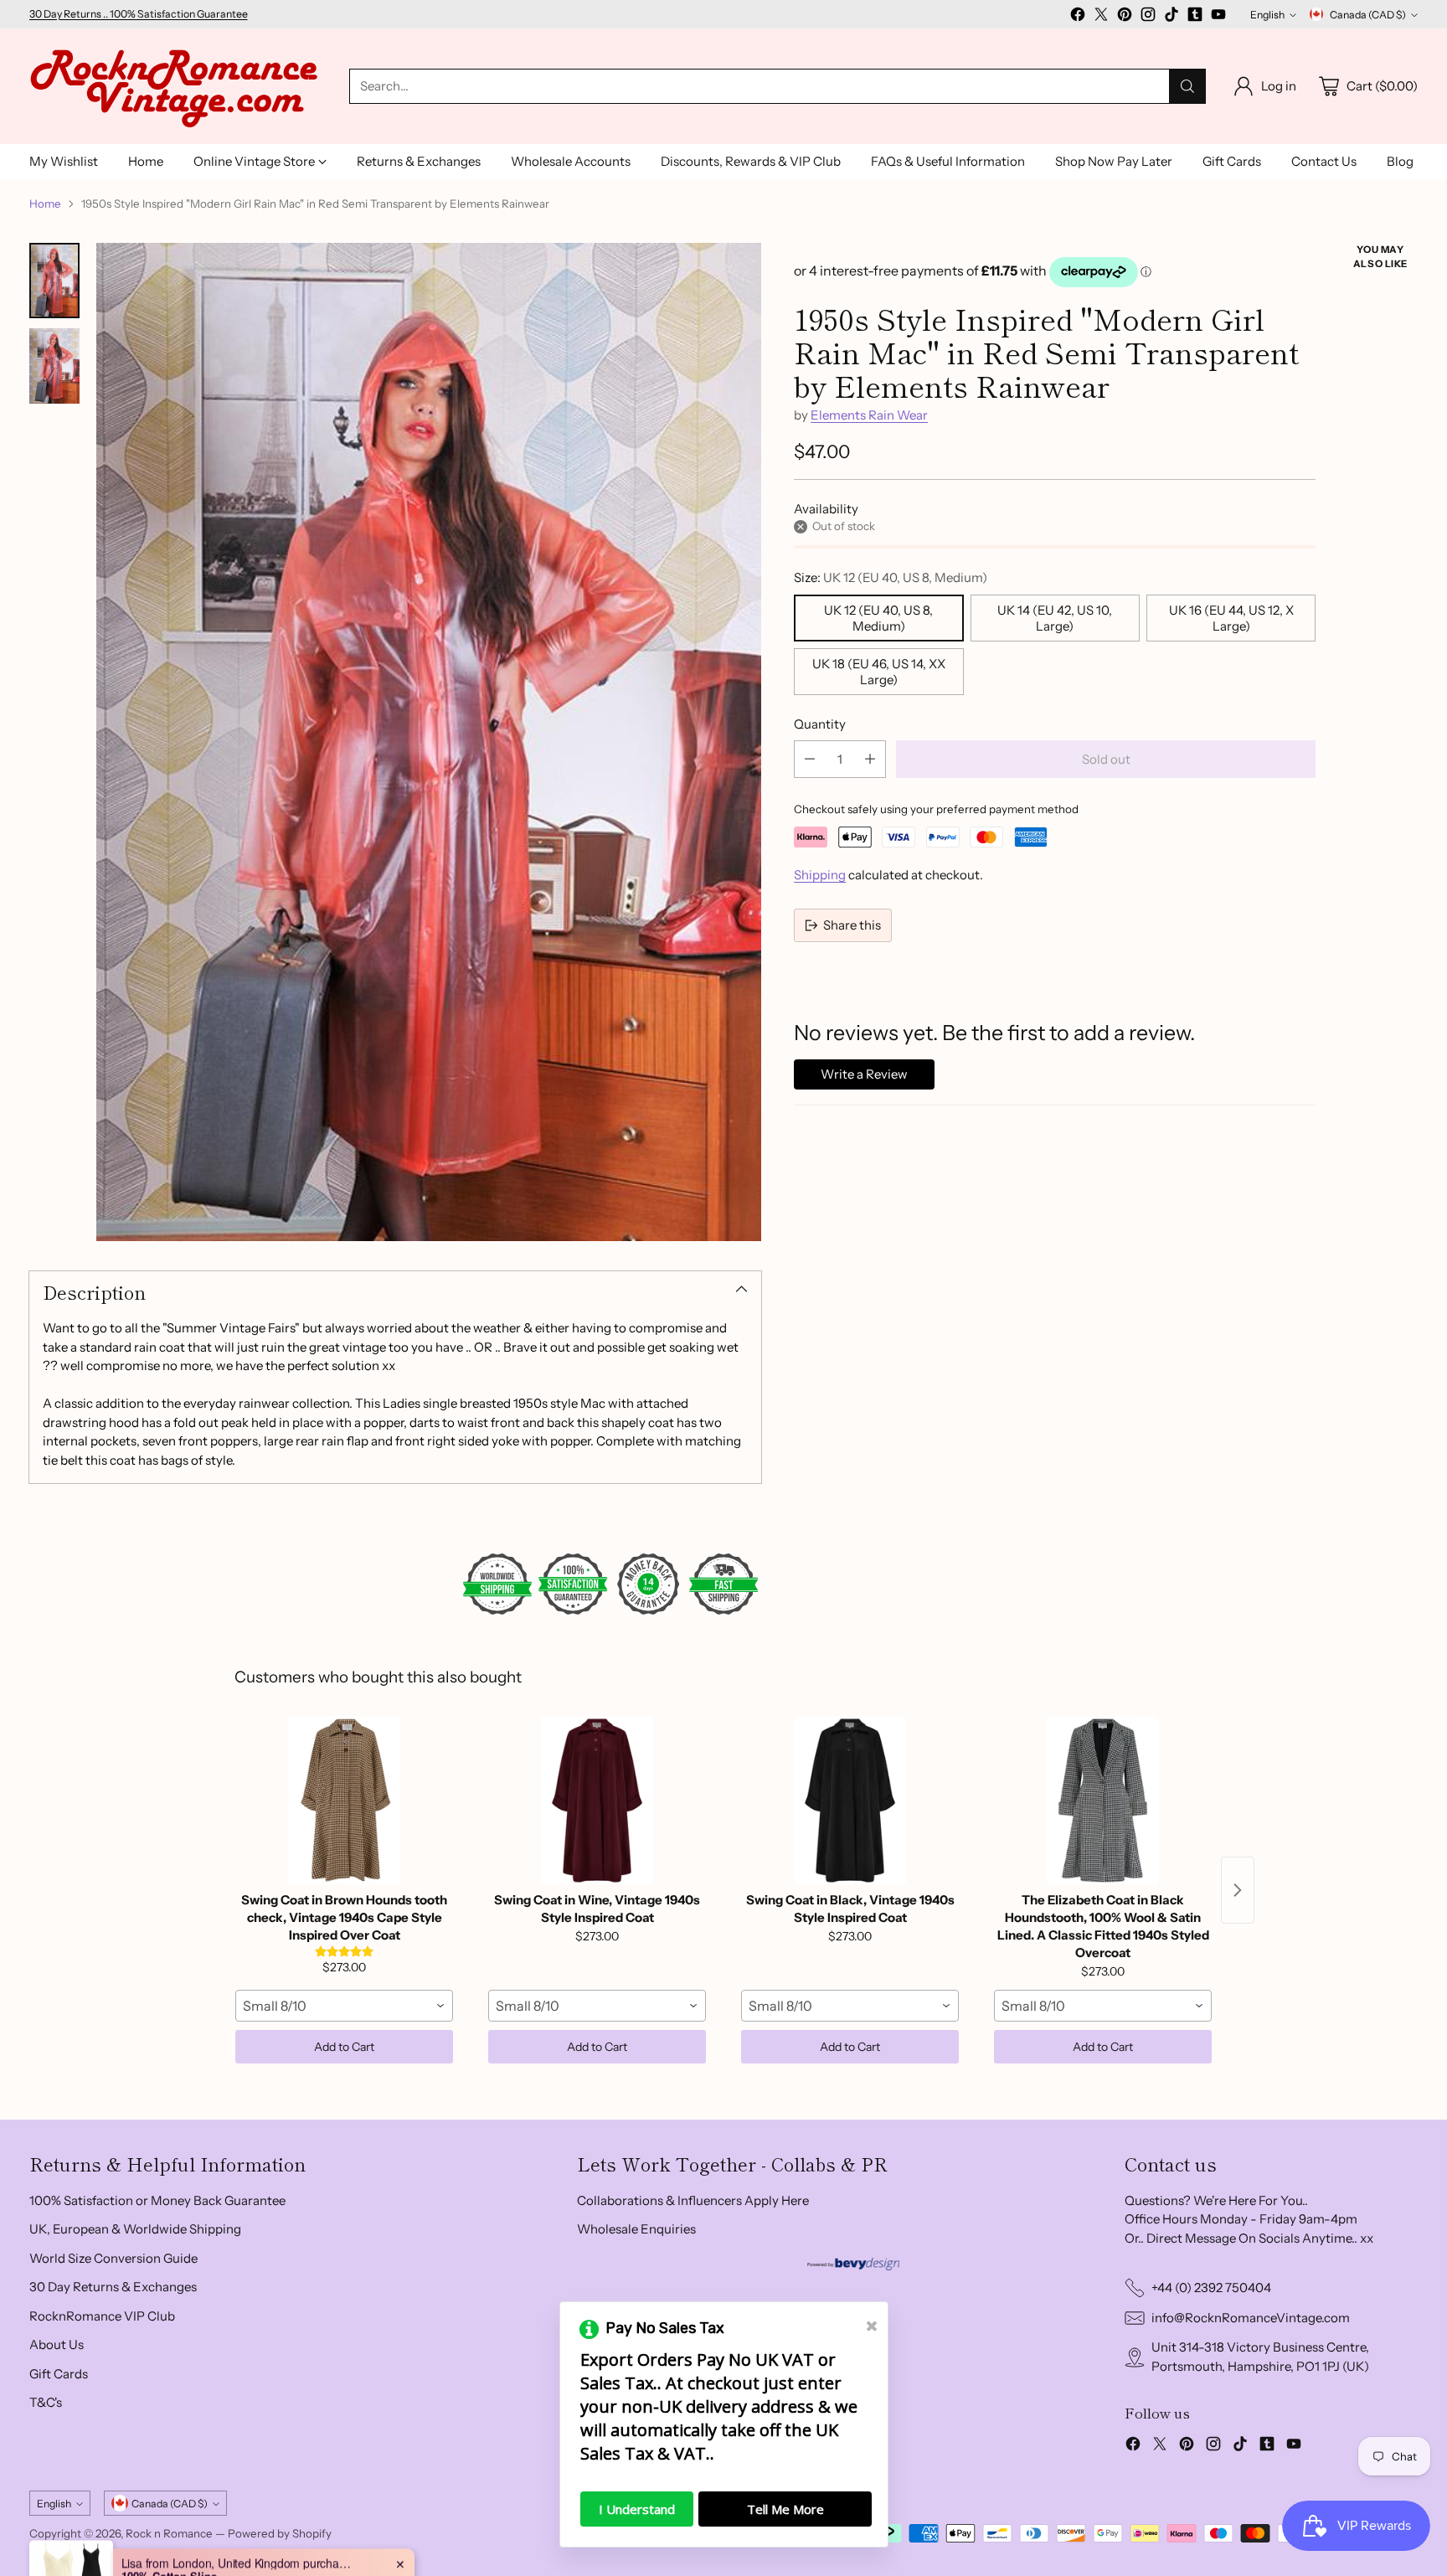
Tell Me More (785, 2509)
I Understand (637, 2509)
